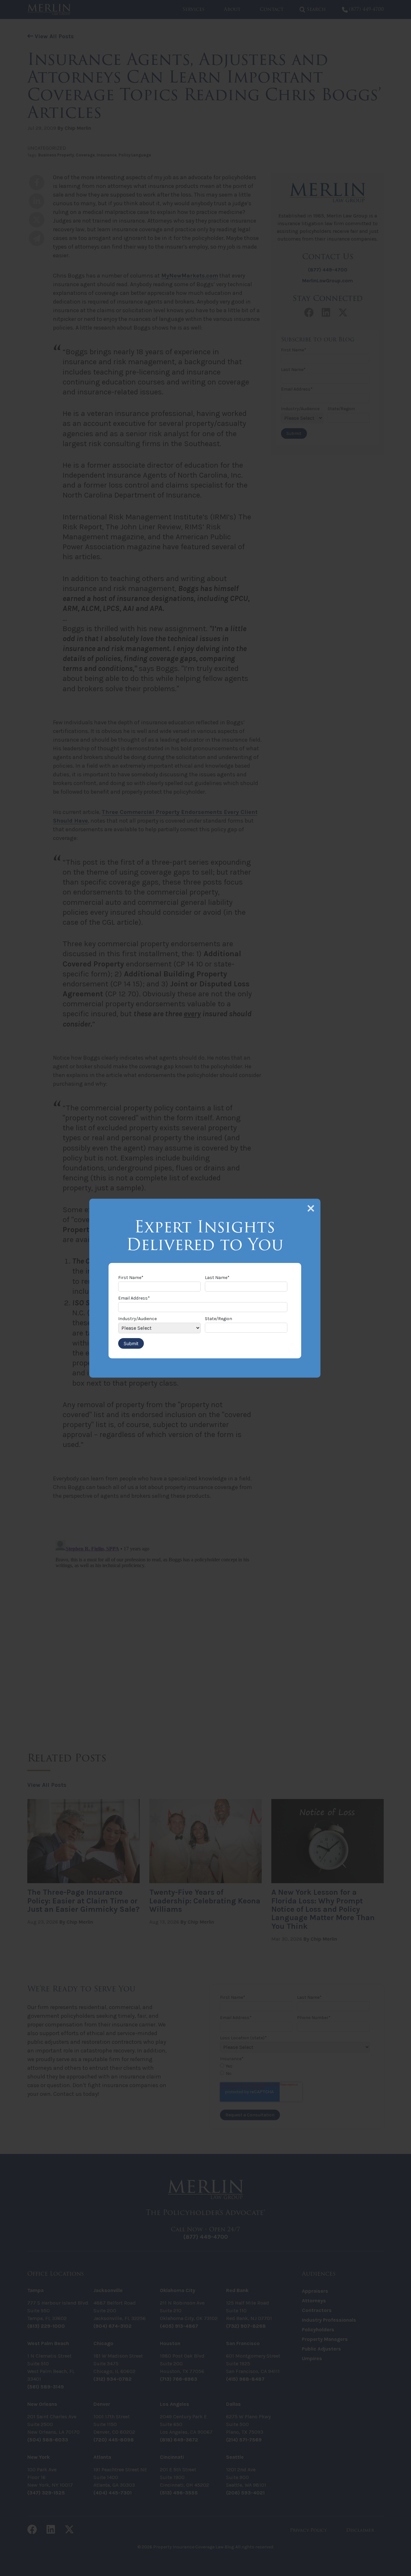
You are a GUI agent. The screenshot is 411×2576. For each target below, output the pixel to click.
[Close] (311, 1208)
